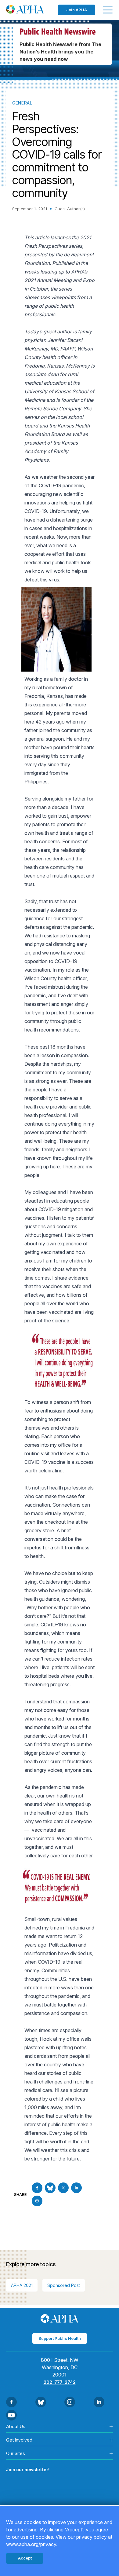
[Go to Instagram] (70, 2402)
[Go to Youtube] (11, 2415)
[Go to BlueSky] (50, 2188)
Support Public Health (60, 2338)
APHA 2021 (22, 2285)
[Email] (37, 2201)
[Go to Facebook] (37, 2188)
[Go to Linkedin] (76, 2188)
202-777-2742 (60, 2382)
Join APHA (77, 10)
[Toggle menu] (108, 10)
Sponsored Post (64, 2285)
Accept (25, 2558)
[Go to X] (63, 2188)
